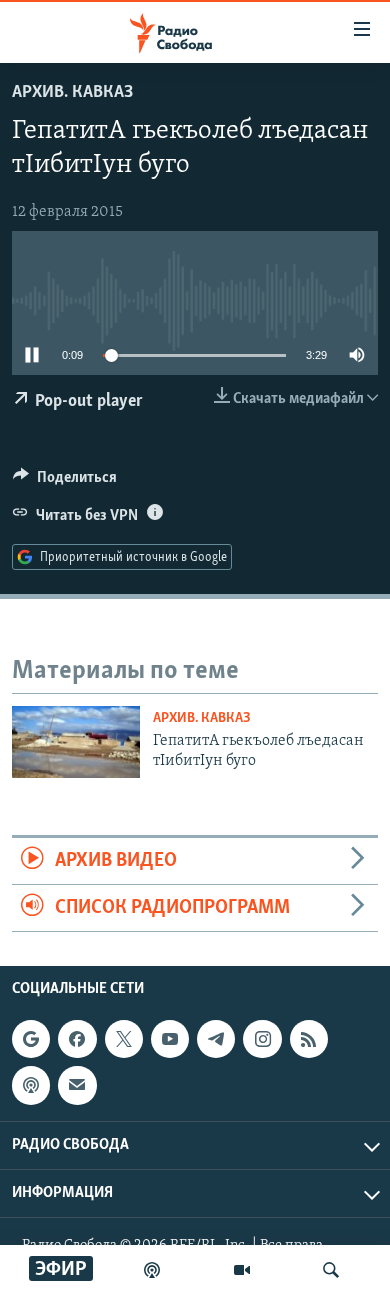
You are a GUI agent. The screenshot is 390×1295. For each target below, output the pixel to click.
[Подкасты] (31, 1086)
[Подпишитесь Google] (31, 1039)
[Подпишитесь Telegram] (216, 1039)
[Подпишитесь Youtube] (170, 1039)
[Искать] (331, 1270)
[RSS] (309, 1039)
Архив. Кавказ (72, 93)
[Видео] (242, 1270)
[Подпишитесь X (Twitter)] (124, 1039)
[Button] (65, 482)
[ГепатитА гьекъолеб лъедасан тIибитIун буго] (76, 742)
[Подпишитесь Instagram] (262, 1039)
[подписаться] (77, 1086)
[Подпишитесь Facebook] (77, 1039)
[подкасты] (152, 1270)
